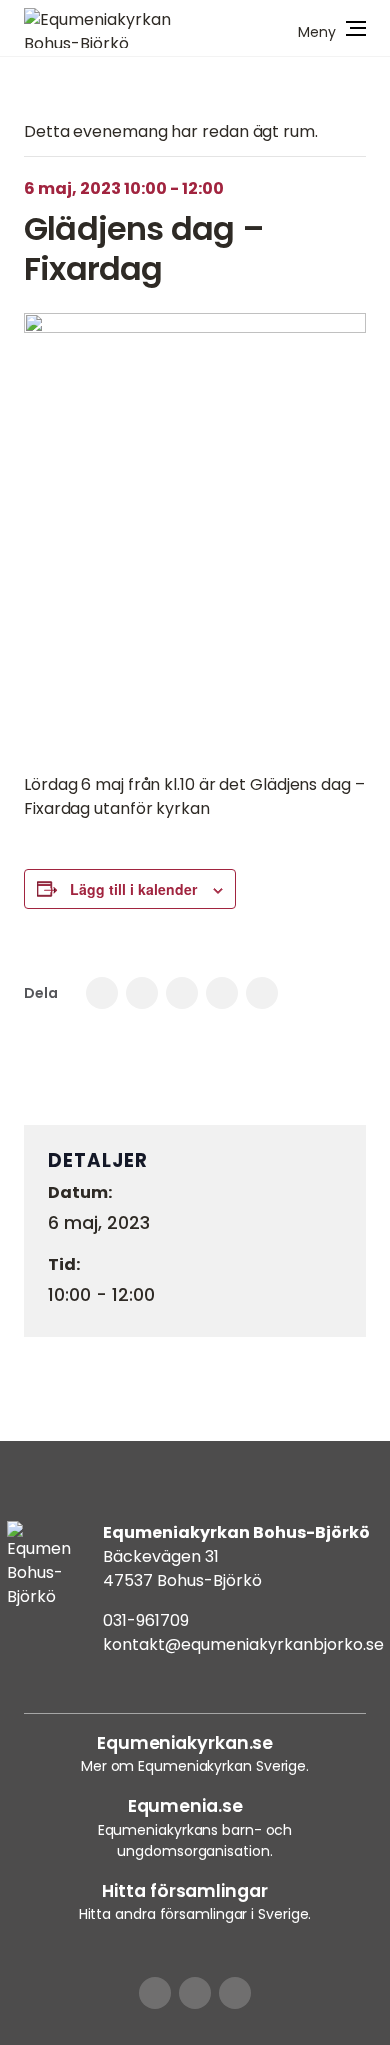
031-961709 (146, 1620)
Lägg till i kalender (133, 889)
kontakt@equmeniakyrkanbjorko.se (243, 1644)
